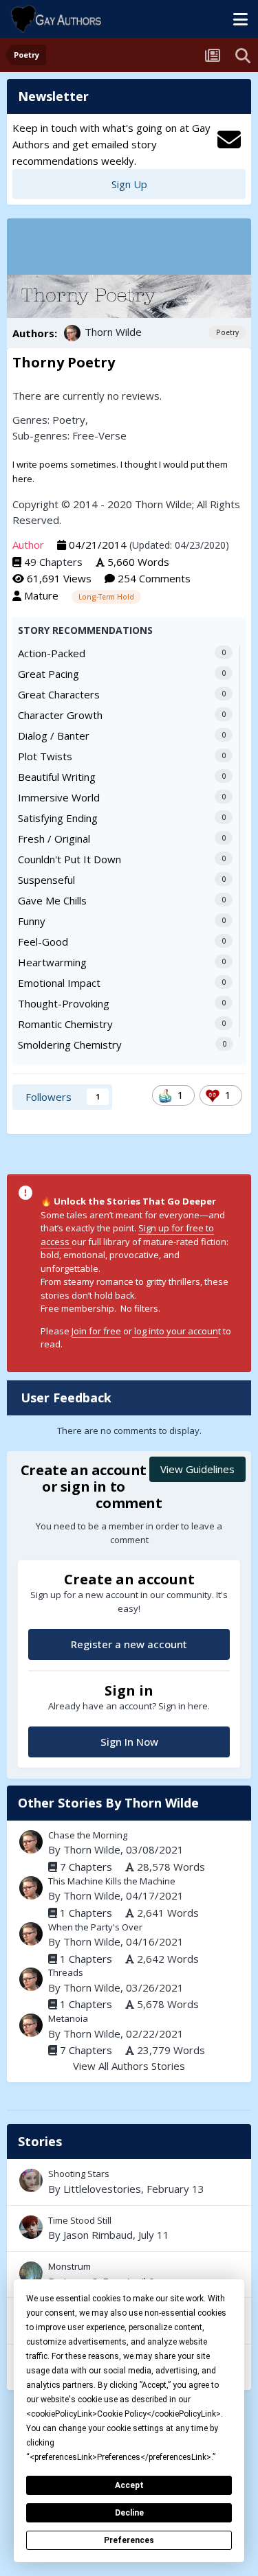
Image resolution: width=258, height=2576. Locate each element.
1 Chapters (86, 1913)
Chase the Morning (88, 1835)
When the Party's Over (95, 1927)
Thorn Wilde (113, 332)
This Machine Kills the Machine (112, 1881)
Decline (129, 2513)
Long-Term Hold (106, 597)
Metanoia (68, 2018)
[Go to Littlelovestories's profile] (31, 2180)
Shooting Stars (79, 2174)
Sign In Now (129, 1742)
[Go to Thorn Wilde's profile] (72, 333)
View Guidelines (197, 1469)
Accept (129, 2485)
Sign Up (129, 184)
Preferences (129, 2540)
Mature (41, 595)
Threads (66, 1972)
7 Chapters (86, 1867)
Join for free (96, 1331)
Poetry (227, 332)
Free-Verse (99, 435)
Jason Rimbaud (98, 2235)
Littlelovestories (102, 2189)
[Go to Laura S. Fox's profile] (31, 2273)
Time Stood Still (80, 2220)
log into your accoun (175, 1331)
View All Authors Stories (129, 2066)
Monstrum (129, 2275)
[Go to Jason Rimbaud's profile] (31, 2227)
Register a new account (129, 1644)
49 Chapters (53, 562)
